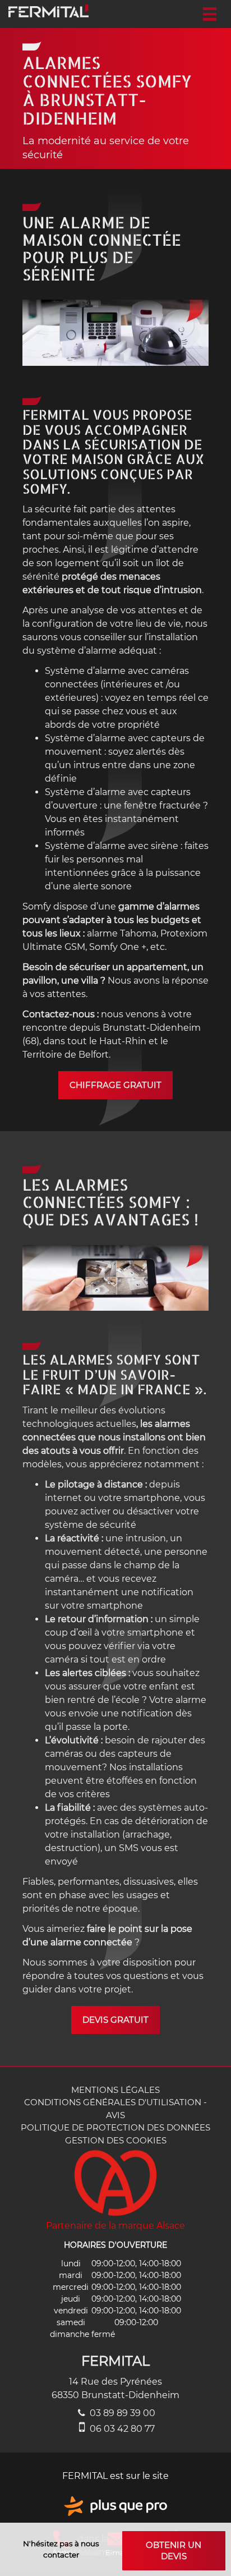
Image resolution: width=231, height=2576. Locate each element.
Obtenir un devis (174, 2550)
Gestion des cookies (116, 2140)
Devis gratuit (115, 2020)
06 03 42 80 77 (121, 2429)
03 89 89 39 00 (121, 2413)
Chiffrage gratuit (115, 1085)
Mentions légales (115, 2090)
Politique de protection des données (115, 2127)
